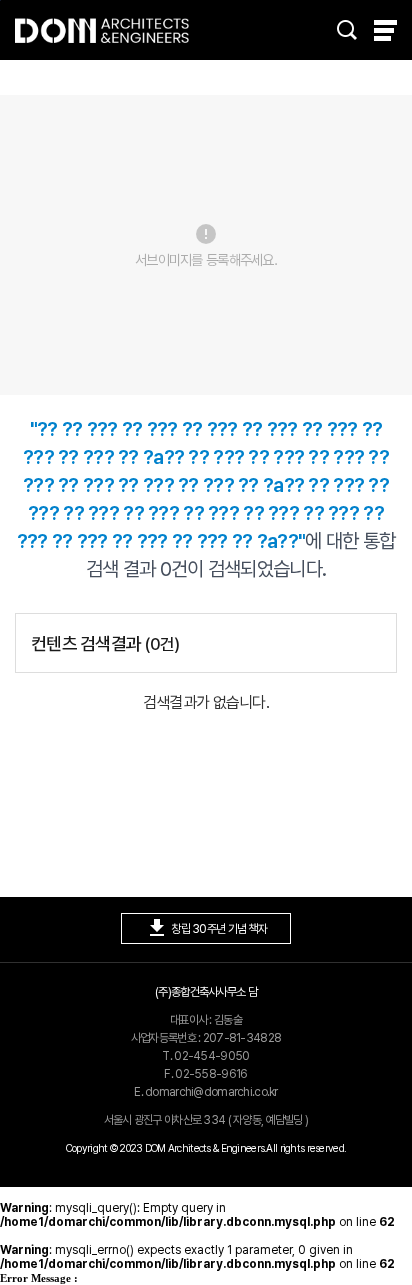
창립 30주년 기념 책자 (206, 928)
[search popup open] (347, 30)
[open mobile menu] (385, 30)
